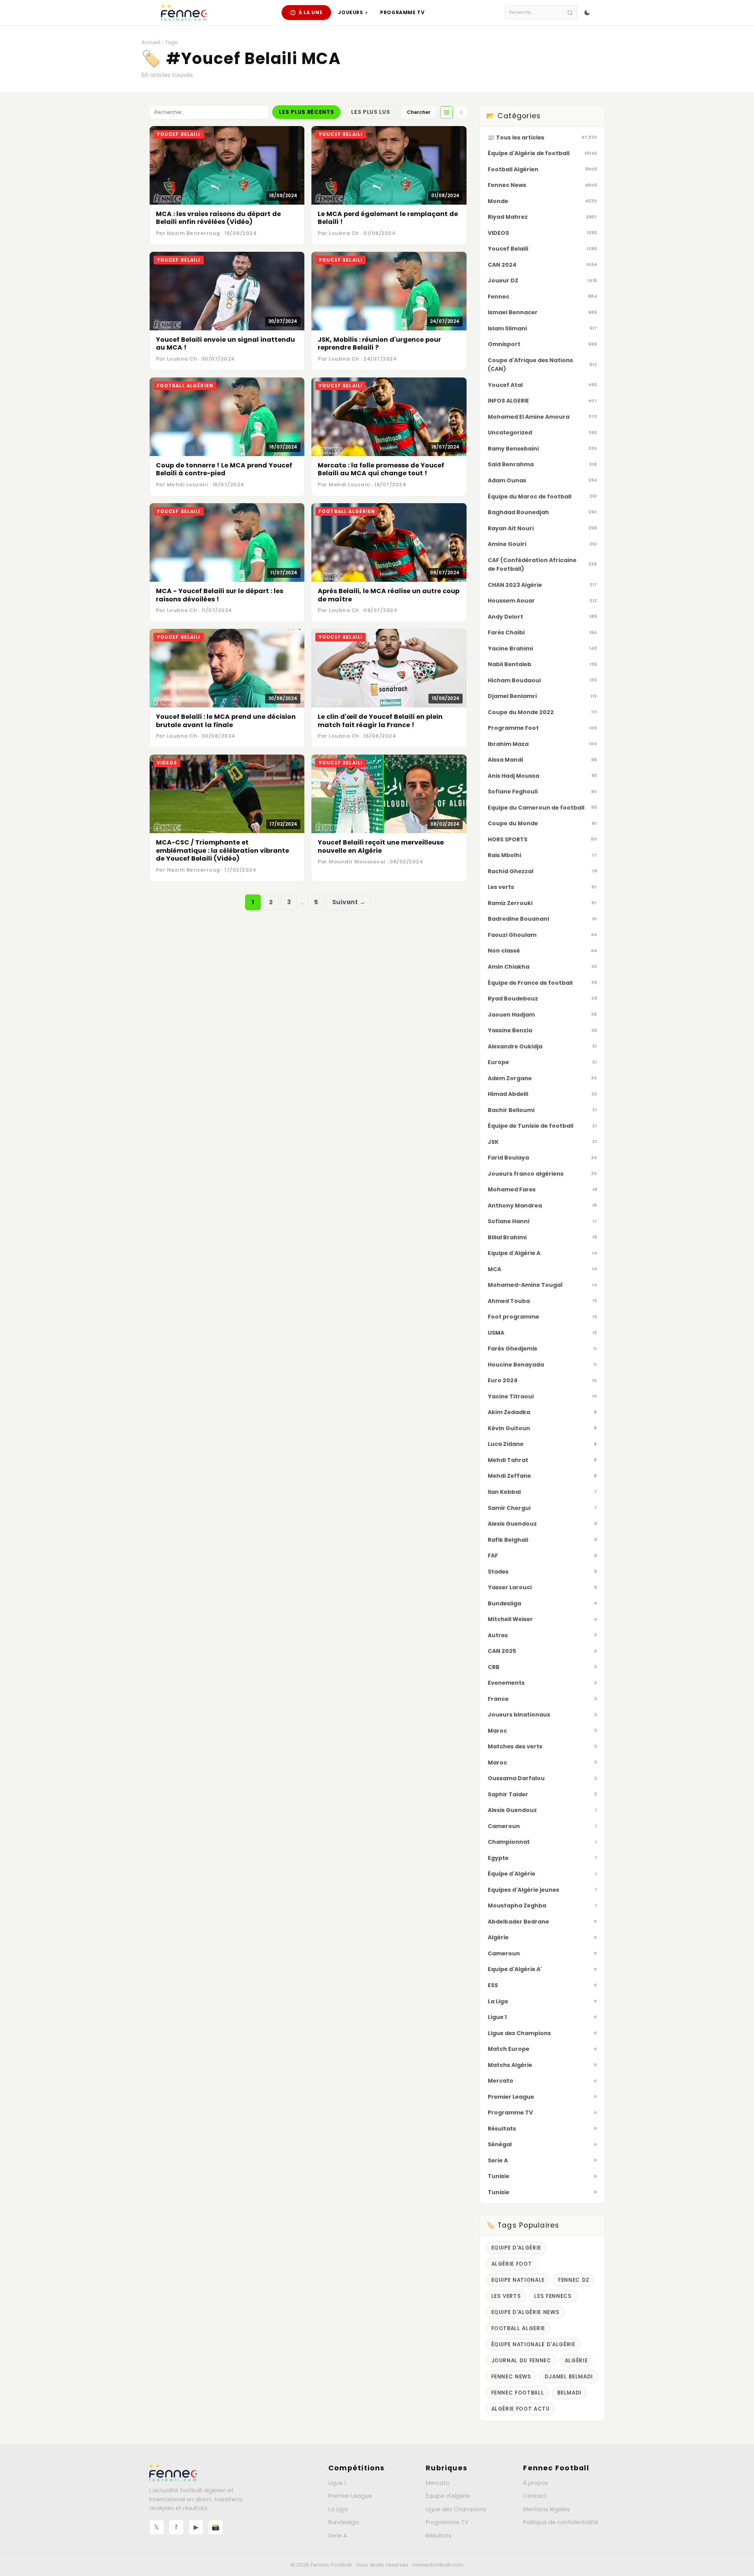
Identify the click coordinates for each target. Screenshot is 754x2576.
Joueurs (353, 12)
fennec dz (574, 2280)
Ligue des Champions (456, 2509)
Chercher (419, 112)
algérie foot (512, 2264)
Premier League (350, 2496)
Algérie (576, 2361)
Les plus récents (306, 112)
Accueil (151, 42)
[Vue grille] (447, 112)
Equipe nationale (518, 2280)
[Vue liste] (461, 112)
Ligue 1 (337, 2483)
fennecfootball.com (438, 2565)
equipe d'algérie (516, 2248)
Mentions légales (546, 2509)
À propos (535, 2483)
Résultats (438, 2536)
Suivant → (349, 902)
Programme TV (402, 12)
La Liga (338, 2509)
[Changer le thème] (587, 13)
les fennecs (553, 2296)
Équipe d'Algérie (448, 2496)
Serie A (338, 2536)
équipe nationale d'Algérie (533, 2344)
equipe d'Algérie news (525, 2312)
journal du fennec (521, 2361)
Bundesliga (344, 2522)
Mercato (437, 2483)
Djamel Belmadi (569, 2377)
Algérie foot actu (521, 2409)
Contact (535, 2496)
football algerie (518, 2328)
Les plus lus (371, 112)
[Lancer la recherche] (570, 13)
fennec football (518, 2393)
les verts (506, 2296)
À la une (311, 12)
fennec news (511, 2377)
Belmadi (569, 2393)
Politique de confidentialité (561, 2522)
